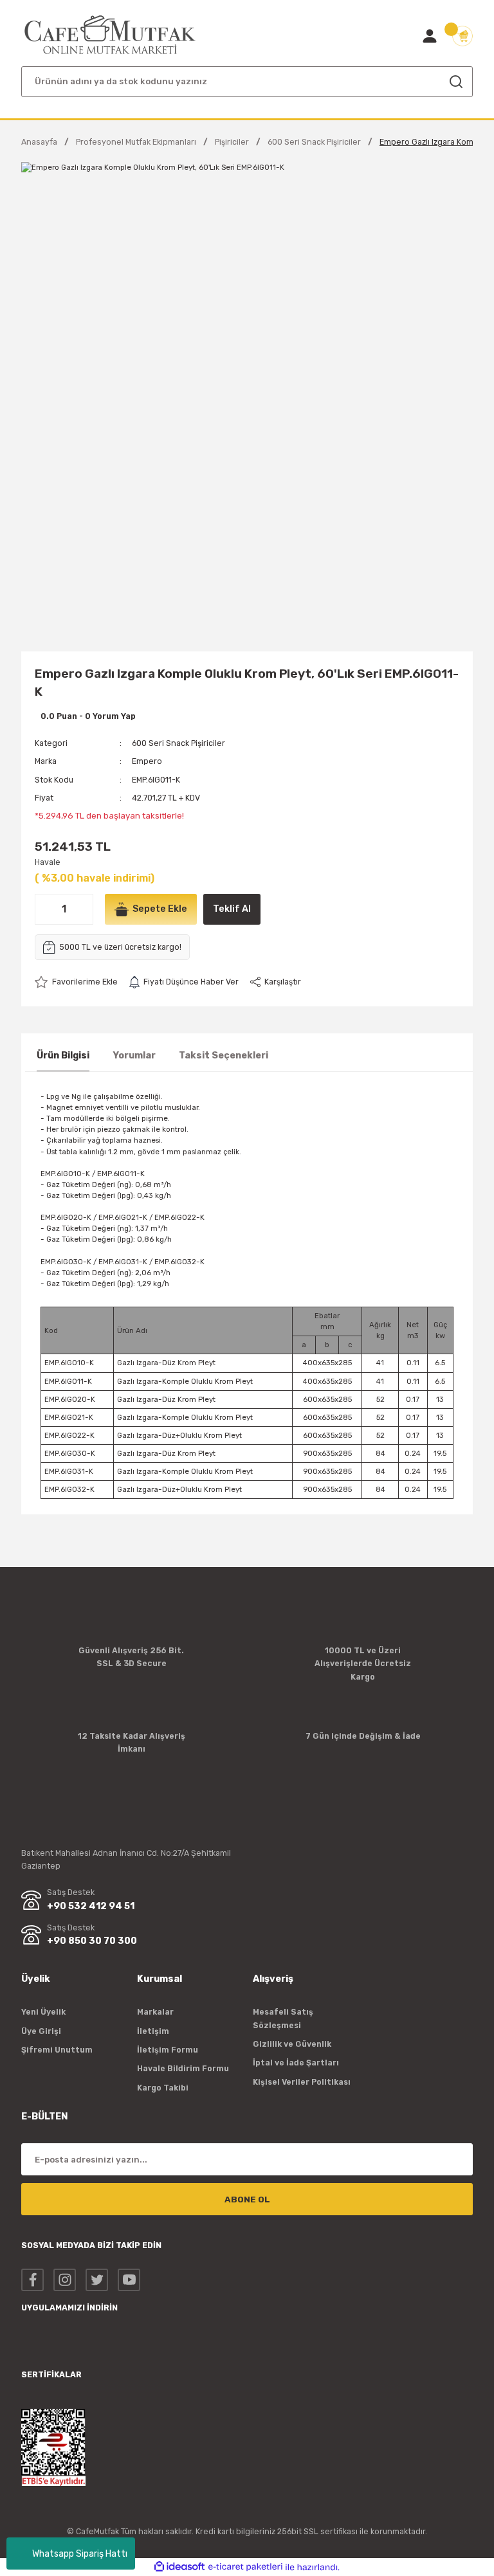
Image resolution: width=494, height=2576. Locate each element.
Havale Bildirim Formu (183, 2068)
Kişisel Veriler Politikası (302, 2082)
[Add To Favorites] (76, 982)
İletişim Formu (168, 2050)
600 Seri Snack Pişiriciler (178, 743)
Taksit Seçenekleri (224, 1056)
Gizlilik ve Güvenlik (292, 2044)
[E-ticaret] (245, 2567)
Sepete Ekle (160, 909)
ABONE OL (247, 2200)
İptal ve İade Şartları (296, 2063)
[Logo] (110, 35)
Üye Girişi (41, 2031)
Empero (147, 761)
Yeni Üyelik (43, 2012)
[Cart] (462, 36)
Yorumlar (134, 1056)
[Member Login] (430, 36)
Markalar (155, 2012)
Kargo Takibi (163, 2088)
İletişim (153, 2031)
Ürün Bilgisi (63, 1056)
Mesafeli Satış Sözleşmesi (283, 2018)
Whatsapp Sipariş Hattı (80, 2554)
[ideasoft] (179, 2567)
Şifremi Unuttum (57, 2050)
